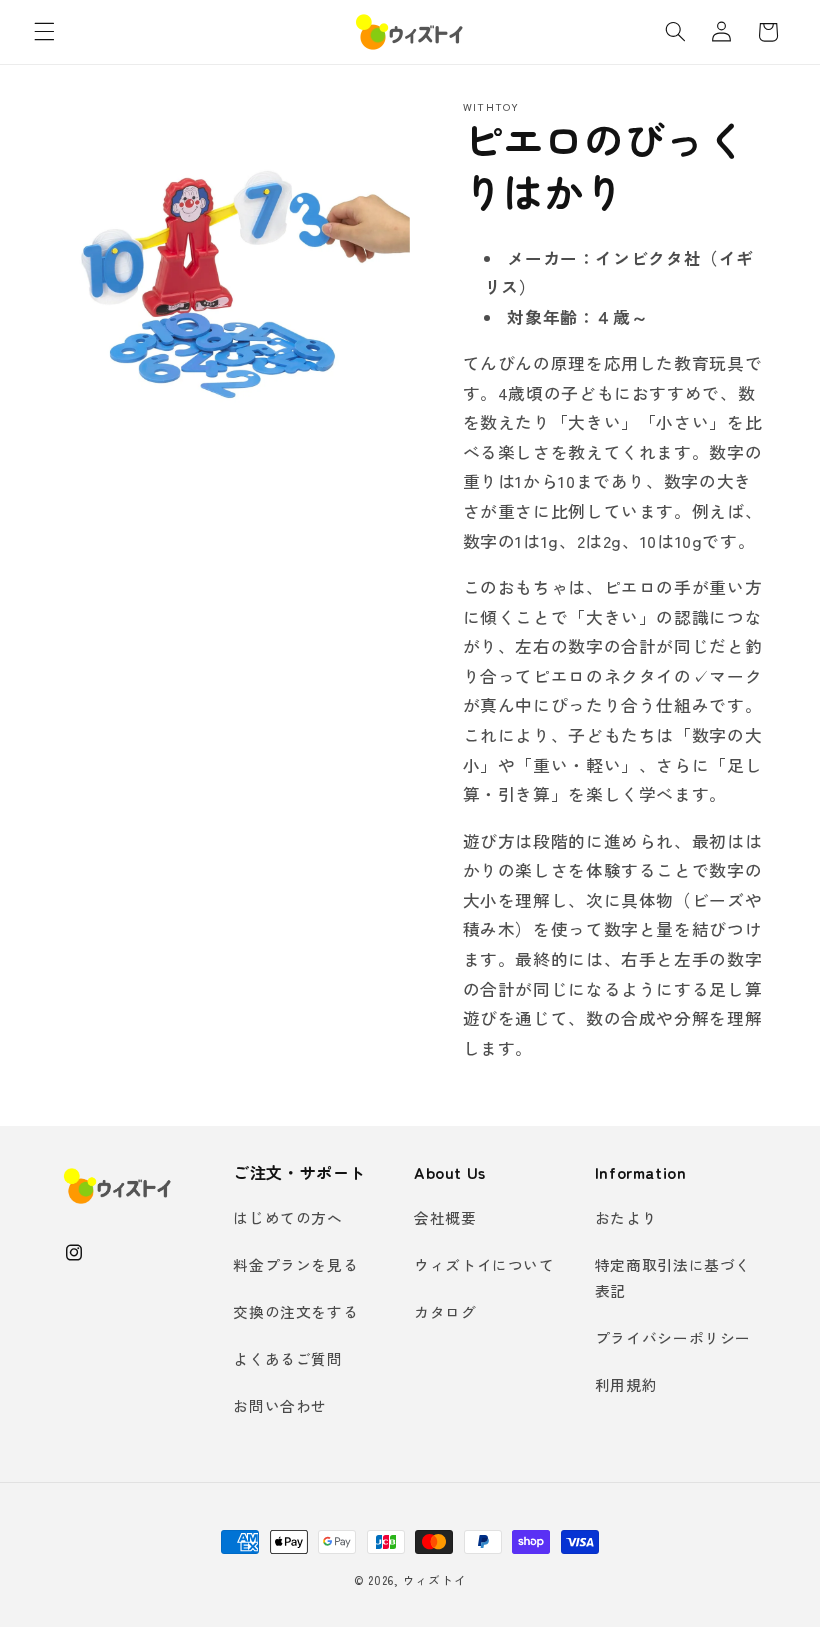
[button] (44, 32)
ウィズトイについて (484, 1264)
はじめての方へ (287, 1217)
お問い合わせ (280, 1405)
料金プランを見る (295, 1264)
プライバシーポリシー (673, 1337)
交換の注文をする (295, 1311)
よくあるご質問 (287, 1358)
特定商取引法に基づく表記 (673, 1277)
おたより (626, 1217)
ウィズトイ (435, 1580)
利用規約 (626, 1384)
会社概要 (445, 1217)
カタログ (445, 1311)
